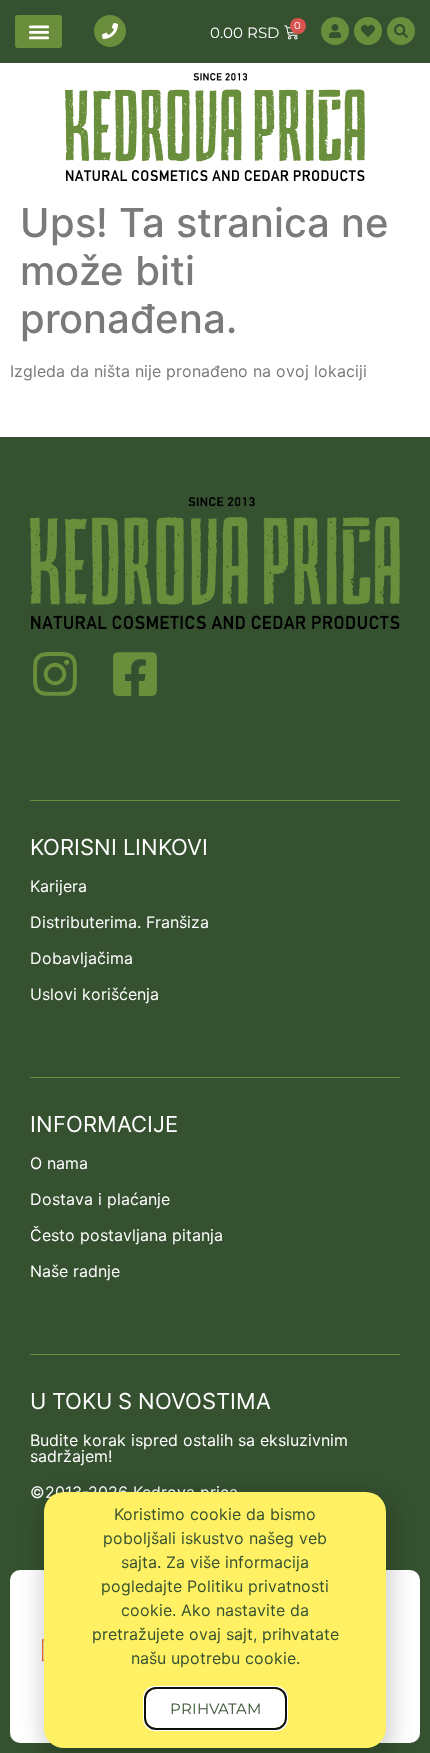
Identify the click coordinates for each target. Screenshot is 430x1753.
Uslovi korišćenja (94, 994)
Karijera (58, 886)
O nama (59, 1163)
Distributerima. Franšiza (119, 922)
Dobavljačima (81, 958)
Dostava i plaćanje (100, 1199)
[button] (38, 31)
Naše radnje (75, 1271)
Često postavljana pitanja (126, 1235)
